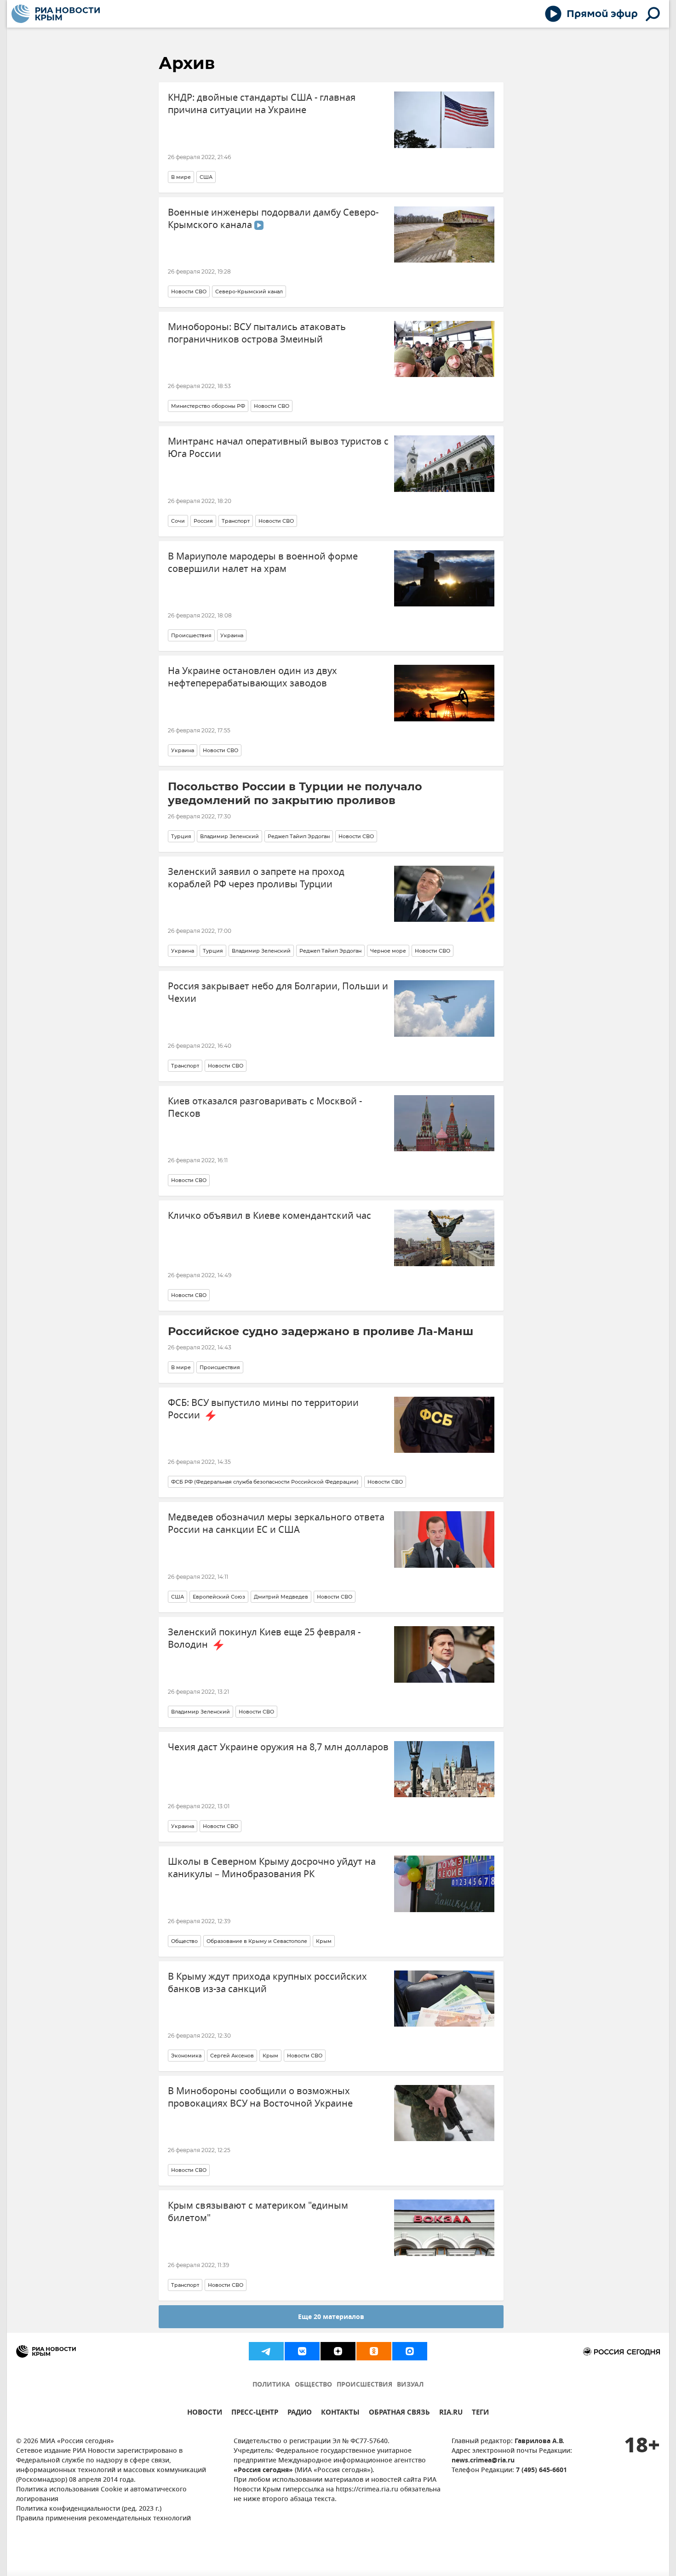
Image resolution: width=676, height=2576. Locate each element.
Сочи (178, 521)
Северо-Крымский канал (249, 291)
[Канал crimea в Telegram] (266, 2351)
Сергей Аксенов (232, 2056)
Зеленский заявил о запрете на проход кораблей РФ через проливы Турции (256, 878)
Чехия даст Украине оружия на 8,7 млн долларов (278, 1747)
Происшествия (191, 635)
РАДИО (300, 2413)
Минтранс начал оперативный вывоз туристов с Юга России (278, 448)
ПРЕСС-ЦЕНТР (255, 2413)
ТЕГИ (480, 2413)
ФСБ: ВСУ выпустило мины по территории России (263, 1409)
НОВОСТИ (205, 2413)
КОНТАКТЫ (340, 2413)
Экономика (186, 2056)
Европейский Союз (219, 1597)
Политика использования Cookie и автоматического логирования (101, 2495)
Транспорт (236, 521)
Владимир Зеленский (229, 836)
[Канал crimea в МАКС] (410, 2351)
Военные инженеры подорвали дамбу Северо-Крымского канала (273, 219)
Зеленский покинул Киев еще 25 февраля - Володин (264, 1639)
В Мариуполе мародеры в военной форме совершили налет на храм (263, 563)
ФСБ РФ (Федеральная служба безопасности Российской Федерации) (265, 1482)
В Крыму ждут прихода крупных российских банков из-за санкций (267, 1983)
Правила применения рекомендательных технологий (103, 2519)
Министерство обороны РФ (208, 406)
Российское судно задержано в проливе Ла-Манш (321, 1331)
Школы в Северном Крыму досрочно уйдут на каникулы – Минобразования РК (272, 1868)
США (206, 177)
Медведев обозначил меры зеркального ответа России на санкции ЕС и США (276, 1524)
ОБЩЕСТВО (313, 2385)
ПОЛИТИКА (271, 2385)
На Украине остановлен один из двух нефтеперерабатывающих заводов (252, 677)
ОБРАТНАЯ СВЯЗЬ (399, 2413)
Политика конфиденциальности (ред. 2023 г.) (89, 2509)
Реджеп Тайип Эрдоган (299, 836)
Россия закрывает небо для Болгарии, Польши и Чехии (278, 993)
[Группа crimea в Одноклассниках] (374, 2351)
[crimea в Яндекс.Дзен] (338, 2351)
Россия (203, 521)
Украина (232, 635)
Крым (324, 1941)
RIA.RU (451, 2413)
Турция (181, 836)
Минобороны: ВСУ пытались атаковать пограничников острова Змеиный (257, 333)
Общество (184, 1941)
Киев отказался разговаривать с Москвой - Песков (265, 1108)
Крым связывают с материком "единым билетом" (258, 2212)
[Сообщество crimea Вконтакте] (302, 2351)
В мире (181, 177)
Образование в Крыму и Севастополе (257, 1941)
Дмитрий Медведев (281, 1597)
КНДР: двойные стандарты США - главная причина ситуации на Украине (262, 104)
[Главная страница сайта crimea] (56, 14)
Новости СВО (189, 291)
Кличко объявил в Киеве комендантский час (269, 1216)
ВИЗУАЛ (410, 2385)
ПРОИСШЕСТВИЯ (364, 2385)
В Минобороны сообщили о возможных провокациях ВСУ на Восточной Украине (260, 2097)
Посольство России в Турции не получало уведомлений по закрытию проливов (295, 793)
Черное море (388, 951)
